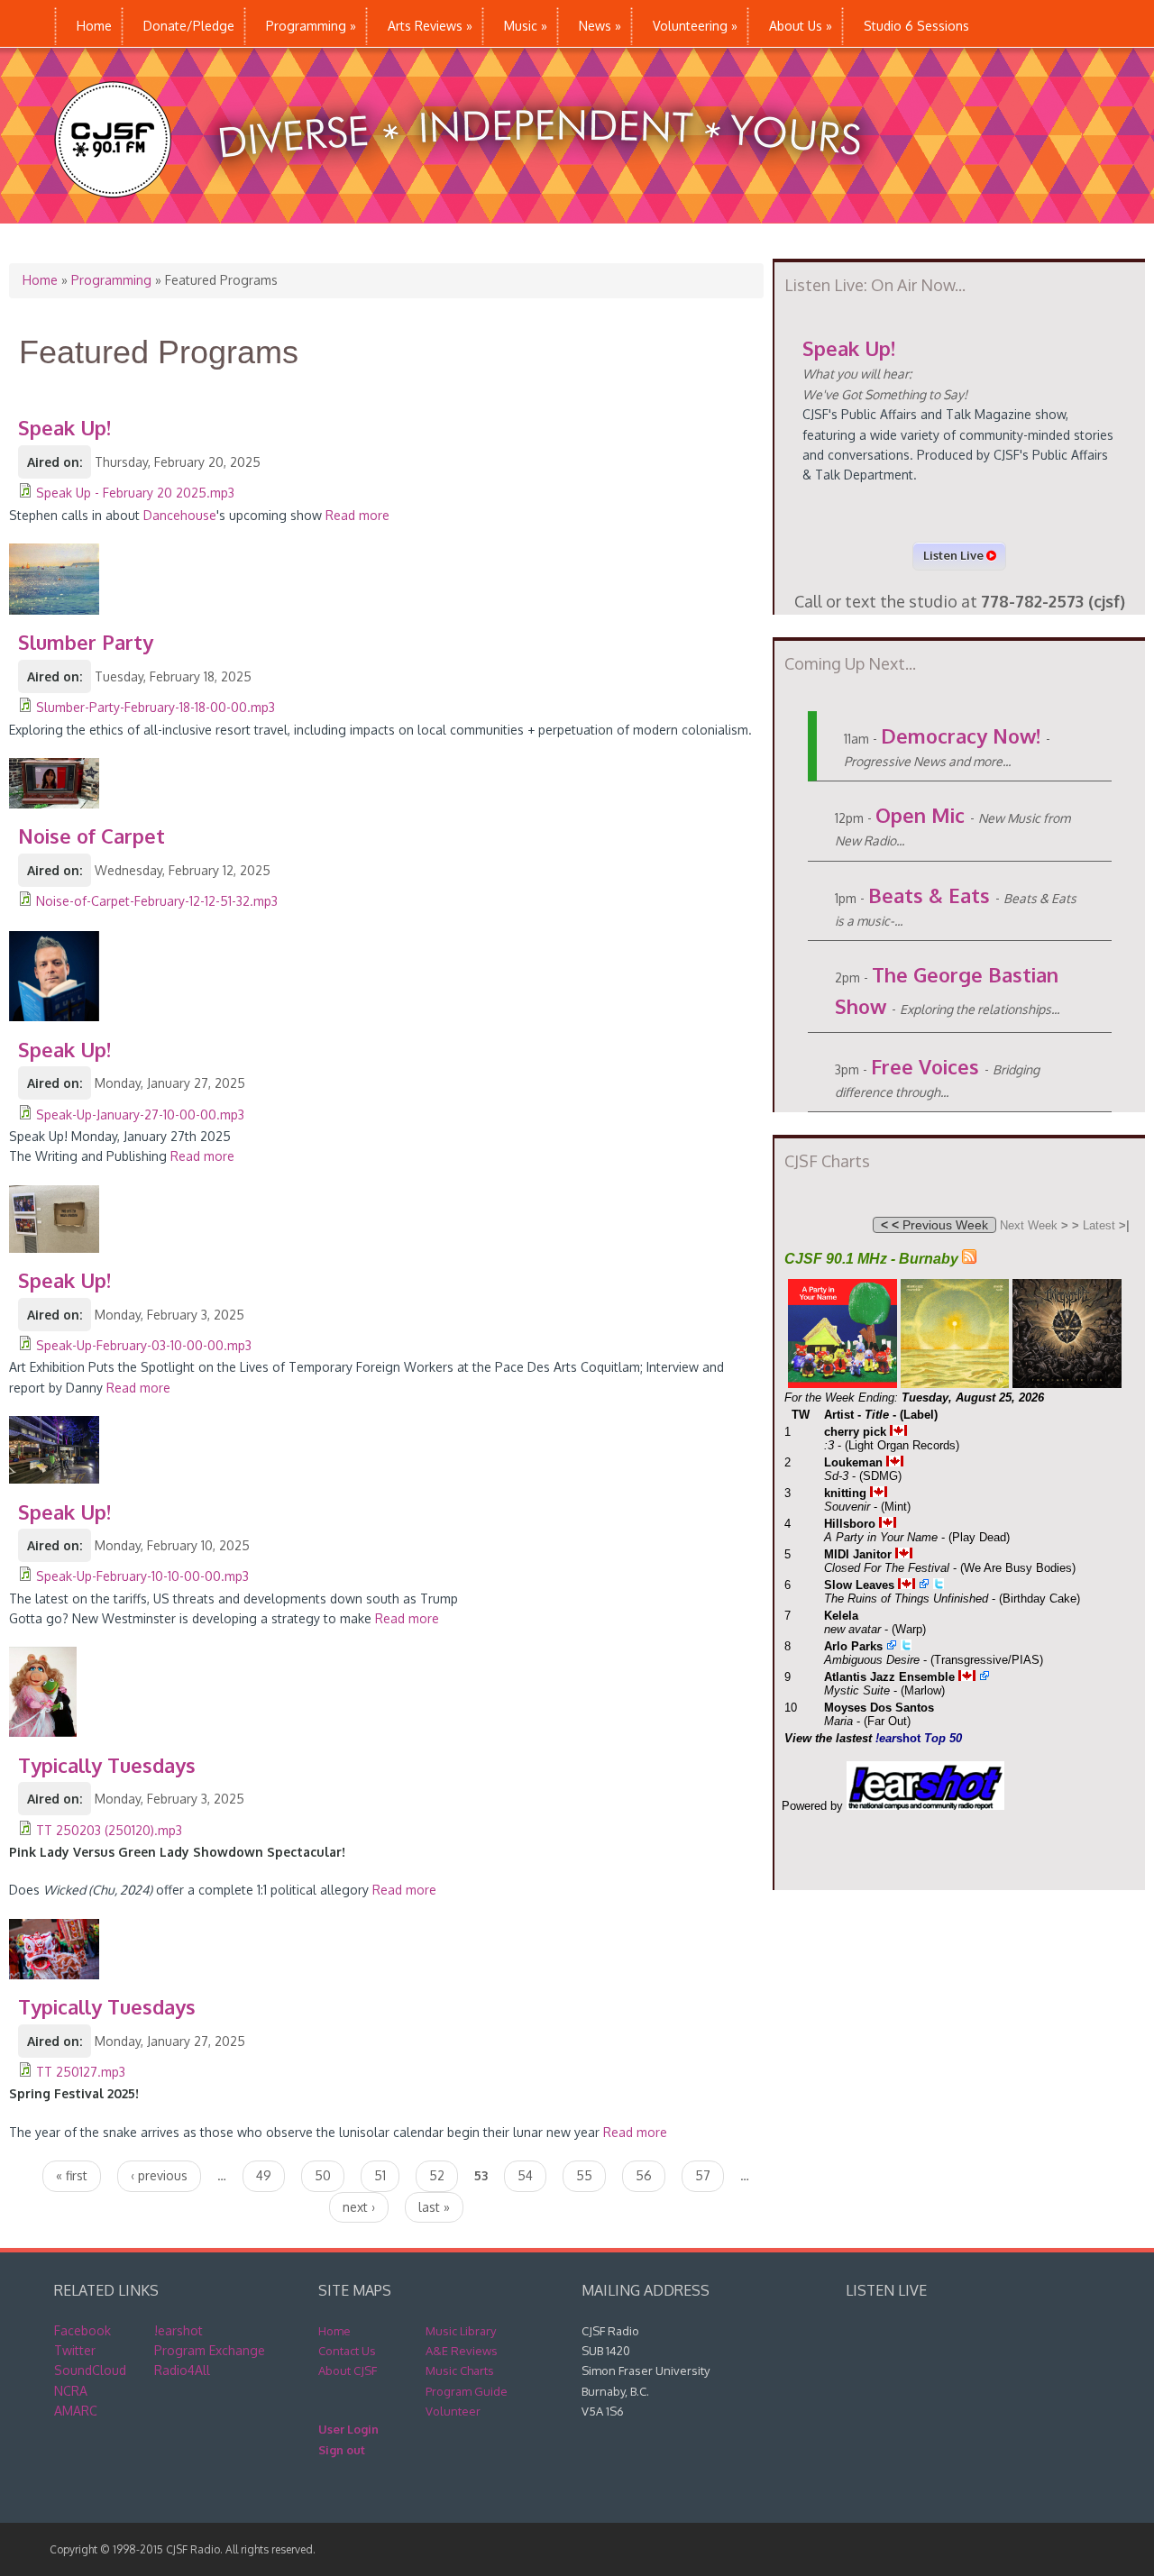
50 (323, 2175)
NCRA (71, 2391)
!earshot (179, 2330)
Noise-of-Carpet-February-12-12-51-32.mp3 (157, 901)
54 (525, 2175)
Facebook (82, 2330)
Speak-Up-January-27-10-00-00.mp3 (140, 1114)
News (600, 26)
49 (264, 2175)
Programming (311, 26)
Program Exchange (210, 2350)
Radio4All (182, 2370)
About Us (801, 26)
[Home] (476, 214)
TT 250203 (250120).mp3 (109, 1830)
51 (380, 2175)
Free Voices (925, 1066)
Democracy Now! (961, 735)
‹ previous (159, 2175)
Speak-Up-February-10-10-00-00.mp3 (142, 1576)
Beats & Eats (929, 895)
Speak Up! (849, 348)
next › (359, 2207)
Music (526, 26)
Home (94, 26)
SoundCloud (90, 2370)
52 (437, 2175)
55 (584, 2175)
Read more (357, 515)
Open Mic (920, 815)
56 (644, 2175)
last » (434, 2207)
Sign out (342, 2450)
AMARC (76, 2411)
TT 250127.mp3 (81, 2072)
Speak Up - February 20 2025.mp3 (135, 493)
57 (703, 2175)
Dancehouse (180, 515)
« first (72, 2175)
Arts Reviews (430, 26)
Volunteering (695, 26)
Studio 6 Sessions (916, 26)
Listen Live (955, 555)
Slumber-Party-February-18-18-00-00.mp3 (156, 707)
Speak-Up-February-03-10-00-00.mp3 (144, 1345)
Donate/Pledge (189, 26)
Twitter (75, 2350)
